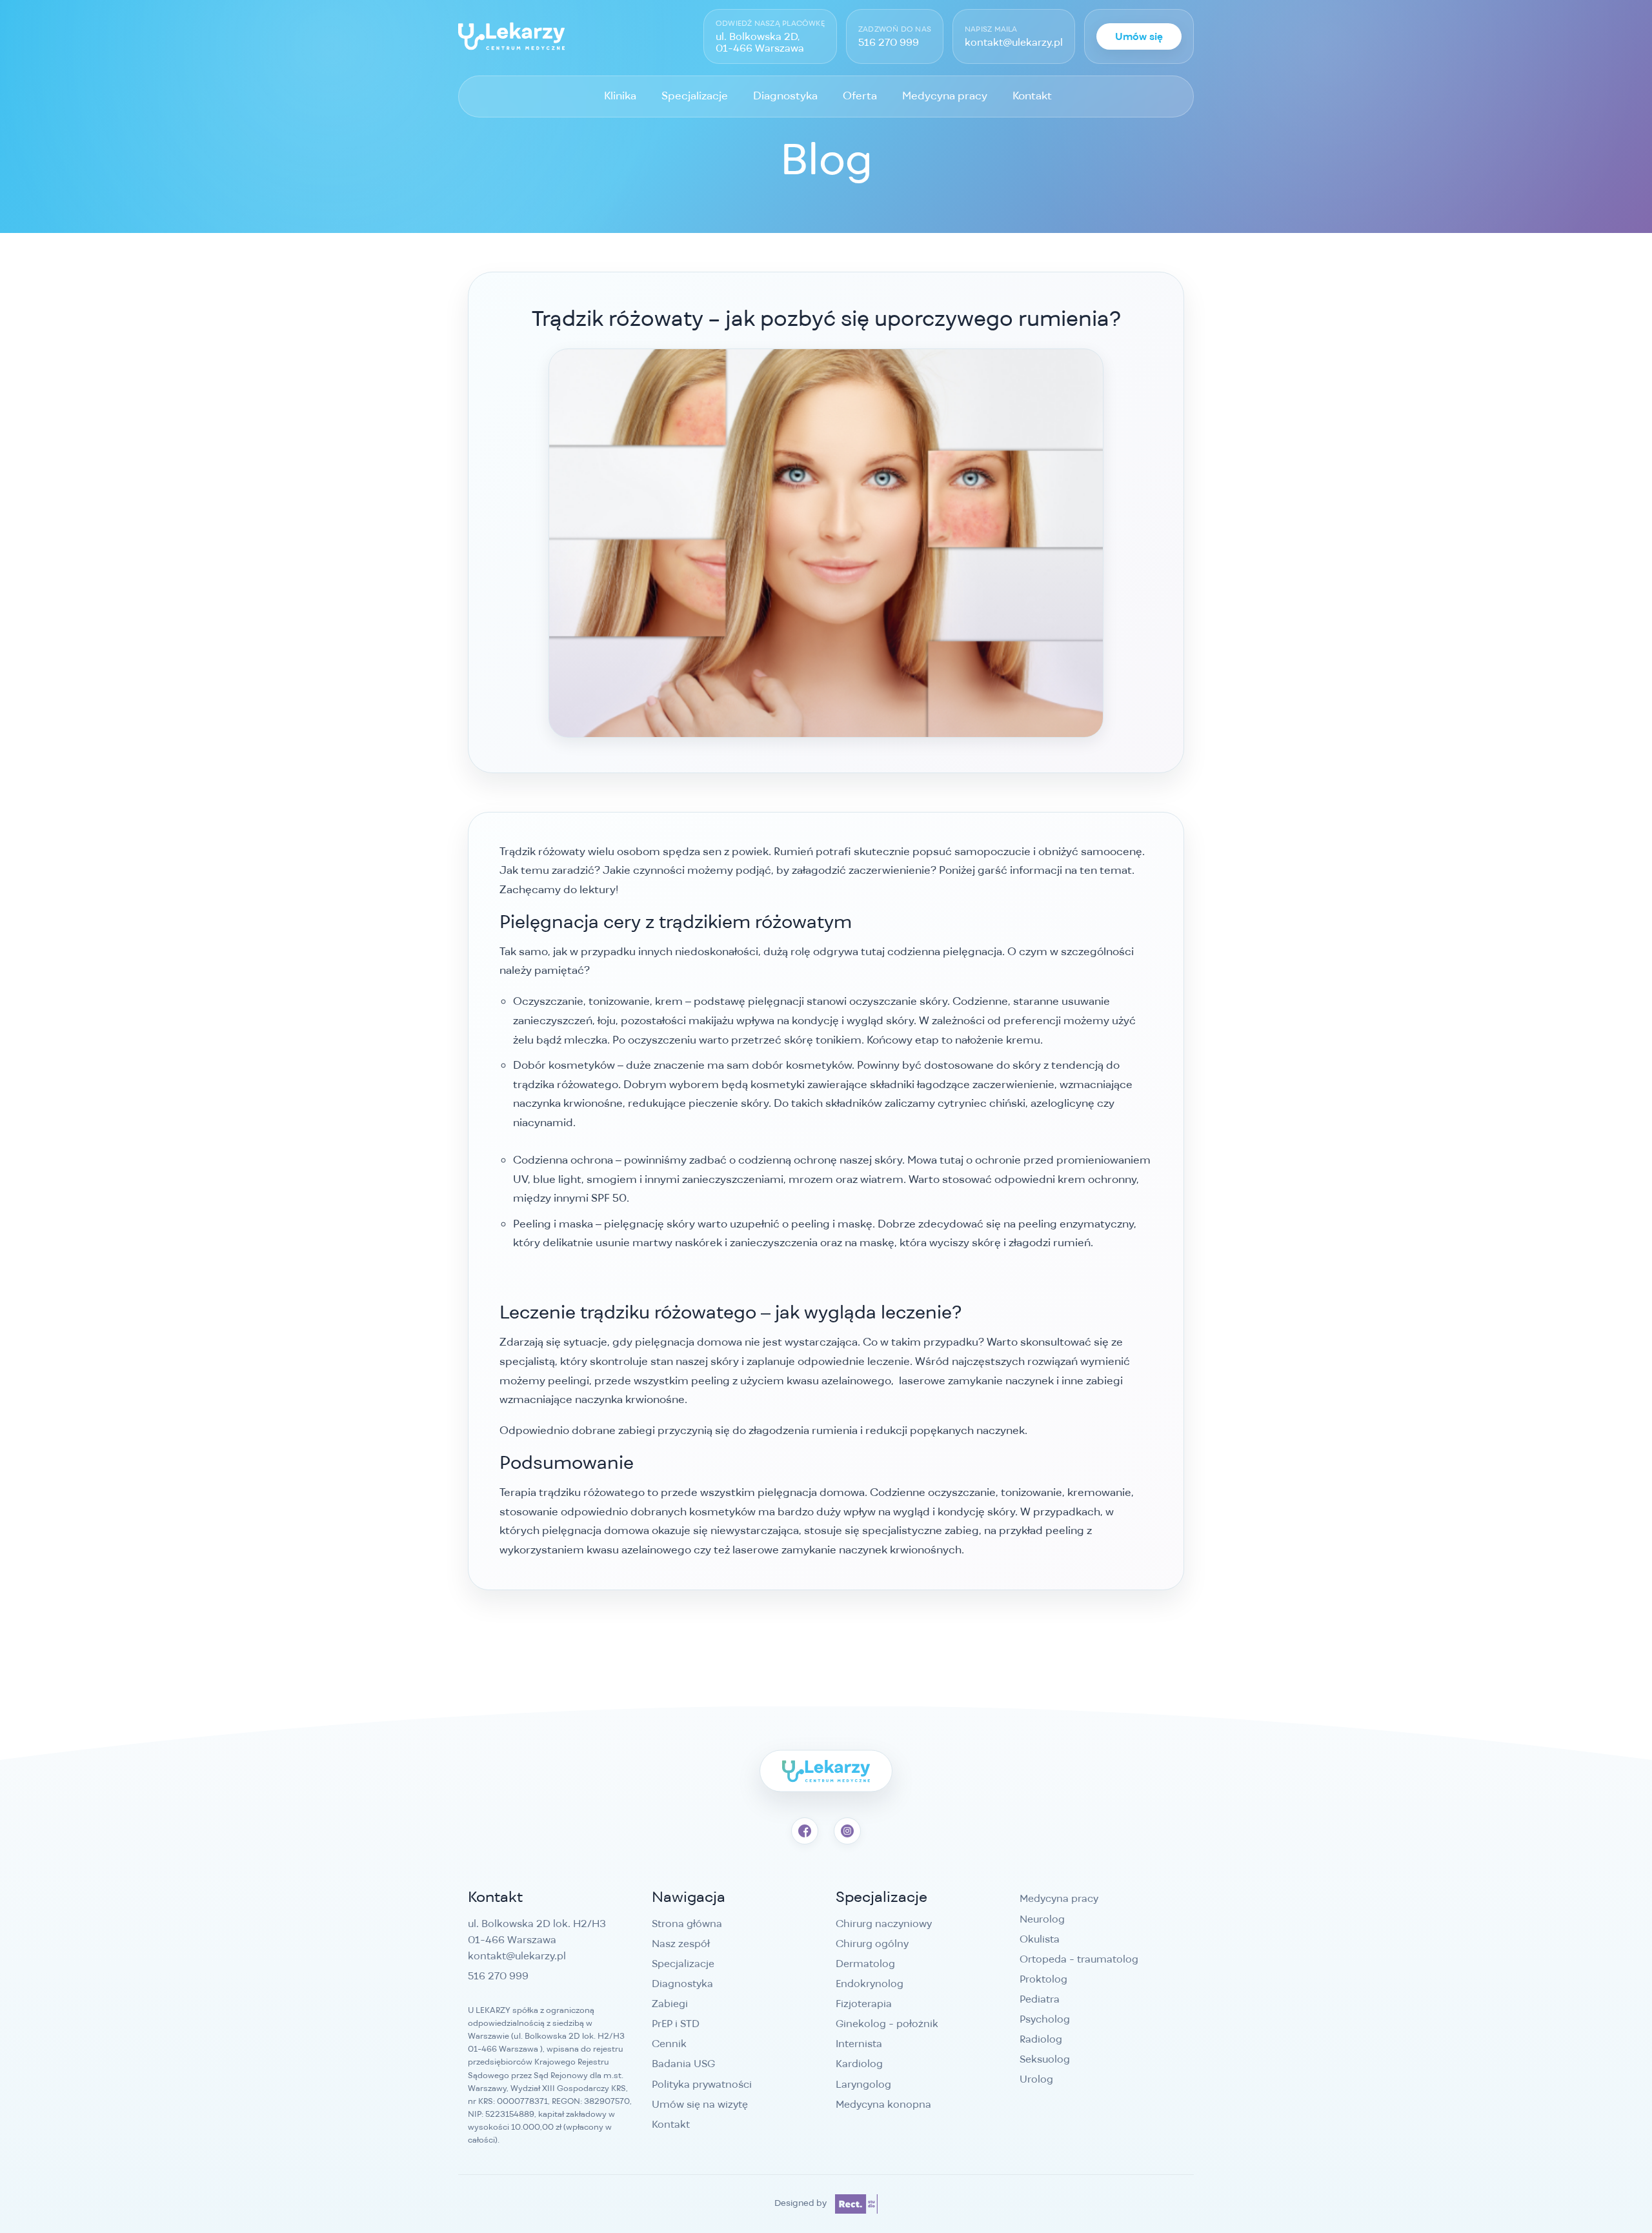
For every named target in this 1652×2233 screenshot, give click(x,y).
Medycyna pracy (945, 96)
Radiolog (1041, 2039)
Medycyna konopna (883, 2104)
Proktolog (1043, 1979)
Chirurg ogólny (872, 1944)
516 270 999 (889, 43)
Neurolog (1042, 1919)
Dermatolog (865, 1964)
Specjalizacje (695, 96)
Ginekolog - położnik (887, 2024)
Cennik (669, 2044)
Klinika (620, 96)
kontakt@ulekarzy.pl (1014, 43)
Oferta (860, 96)
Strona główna (687, 1924)
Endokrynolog (870, 1984)
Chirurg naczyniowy (884, 1924)
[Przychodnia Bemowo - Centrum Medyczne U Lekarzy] (511, 36)
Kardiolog (859, 2064)
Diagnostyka (785, 96)
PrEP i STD (676, 2024)
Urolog (1036, 2079)
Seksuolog (1045, 2059)
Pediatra (1040, 1999)
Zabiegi (670, 2004)
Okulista (1040, 1939)
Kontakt (1032, 96)
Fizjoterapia (864, 2004)
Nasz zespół (681, 1944)
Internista (859, 2044)
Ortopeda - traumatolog (1079, 1959)
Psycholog (1045, 2019)
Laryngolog (863, 2084)
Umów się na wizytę (700, 2104)
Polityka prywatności (702, 2084)
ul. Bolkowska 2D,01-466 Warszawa (760, 42)
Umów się (1139, 36)
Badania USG (683, 2064)
